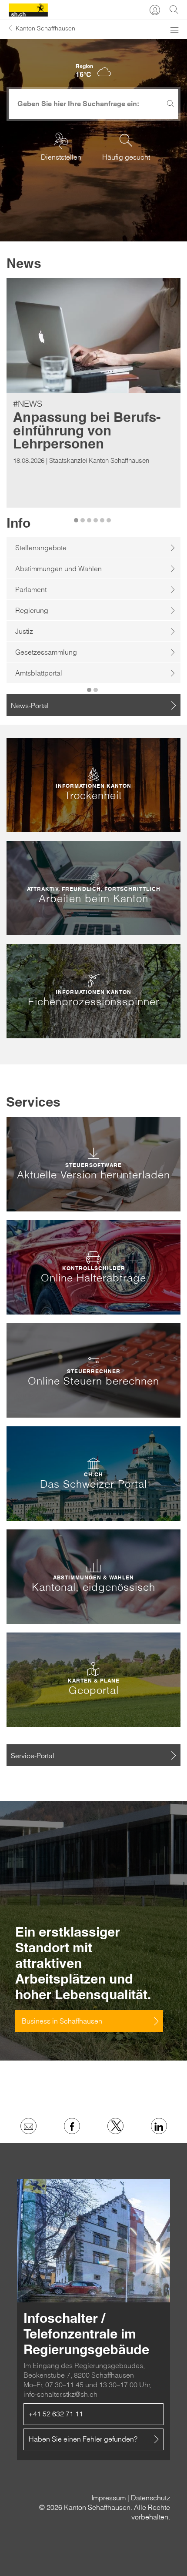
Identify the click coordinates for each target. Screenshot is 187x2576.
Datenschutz (150, 2498)
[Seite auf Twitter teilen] (115, 2126)
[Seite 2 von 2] (97, 685)
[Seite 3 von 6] (90, 515)
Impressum (109, 2498)
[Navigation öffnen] (174, 33)
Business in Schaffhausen (62, 2021)
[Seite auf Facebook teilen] (72, 2126)
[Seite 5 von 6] (103, 515)
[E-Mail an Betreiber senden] (28, 2126)
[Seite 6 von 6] (110, 515)
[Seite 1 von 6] (77, 515)
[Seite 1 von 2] (90, 685)
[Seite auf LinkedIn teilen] (159, 2126)
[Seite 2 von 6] (84, 515)
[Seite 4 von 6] (97, 515)
